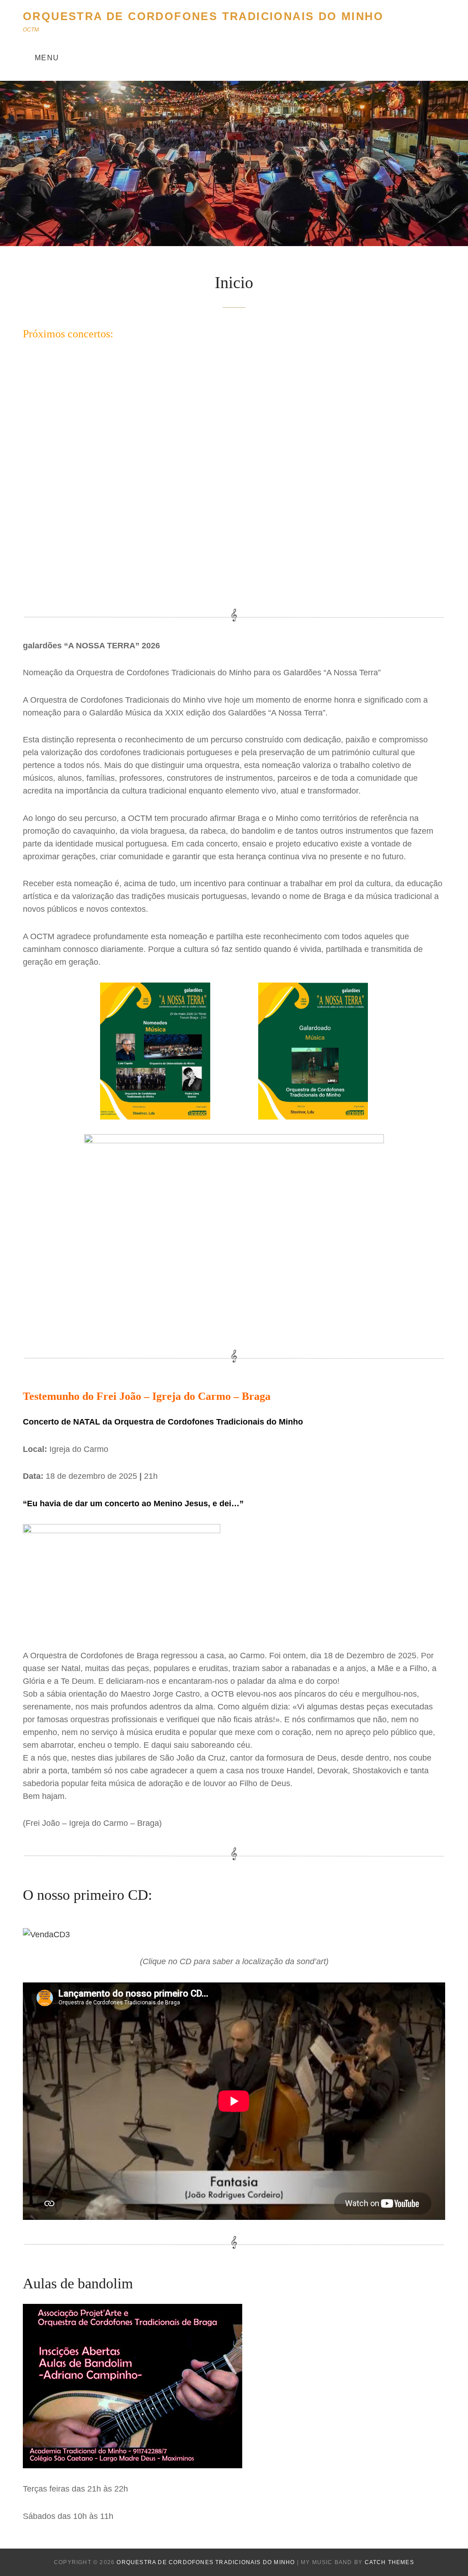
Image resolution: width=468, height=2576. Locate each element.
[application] (234, 473)
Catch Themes (389, 2562)
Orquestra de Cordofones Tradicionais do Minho (203, 16)
